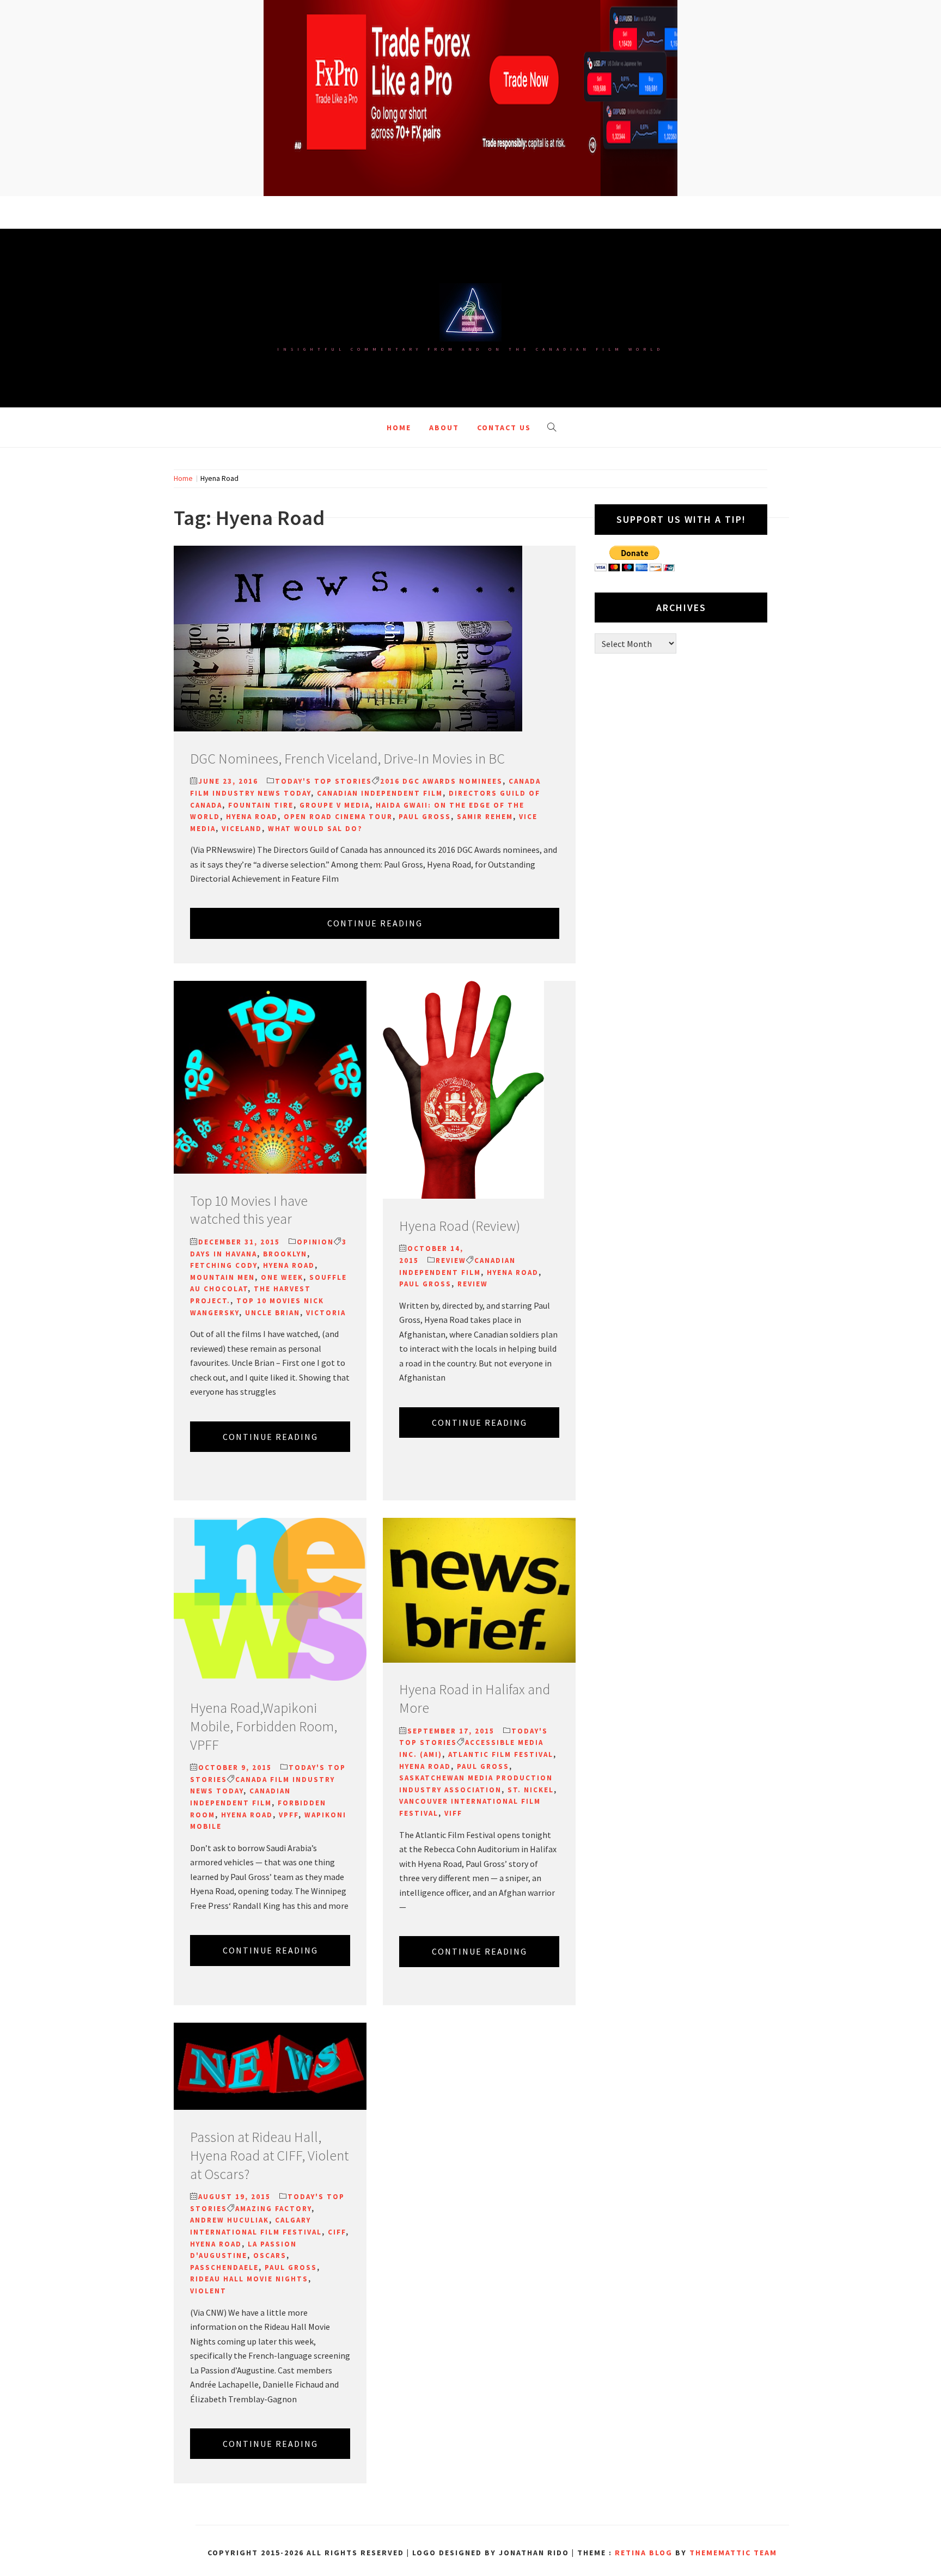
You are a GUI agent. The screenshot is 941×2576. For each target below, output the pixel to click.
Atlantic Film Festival (501, 1754)
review (473, 1284)
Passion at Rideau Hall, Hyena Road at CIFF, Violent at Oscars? (269, 2155)
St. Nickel (531, 1790)
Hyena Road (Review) (460, 1226)
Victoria (326, 1313)
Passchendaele (224, 2267)
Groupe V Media (335, 805)
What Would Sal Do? (315, 829)
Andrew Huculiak (230, 2220)
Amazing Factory (273, 2209)
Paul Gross (425, 817)
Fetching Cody (224, 1265)
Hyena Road (252, 817)
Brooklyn (285, 1254)
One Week (282, 1277)
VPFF (289, 1815)
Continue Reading (375, 923)
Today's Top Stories (323, 781)
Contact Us (504, 428)
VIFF (453, 1813)
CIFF (337, 2232)
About (444, 428)
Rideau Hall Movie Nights (249, 2279)
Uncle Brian (273, 1313)
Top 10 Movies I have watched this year (249, 1210)
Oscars (270, 2255)
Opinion (315, 1242)
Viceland (242, 829)
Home (399, 428)
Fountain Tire (261, 805)
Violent (208, 2291)
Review (451, 1260)
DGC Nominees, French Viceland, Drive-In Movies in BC (347, 758)
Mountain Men (222, 1277)
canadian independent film (380, 793)
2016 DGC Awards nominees (441, 781)
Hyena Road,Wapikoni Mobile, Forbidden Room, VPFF (264, 1726)
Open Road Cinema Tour (338, 817)
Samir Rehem (485, 817)
